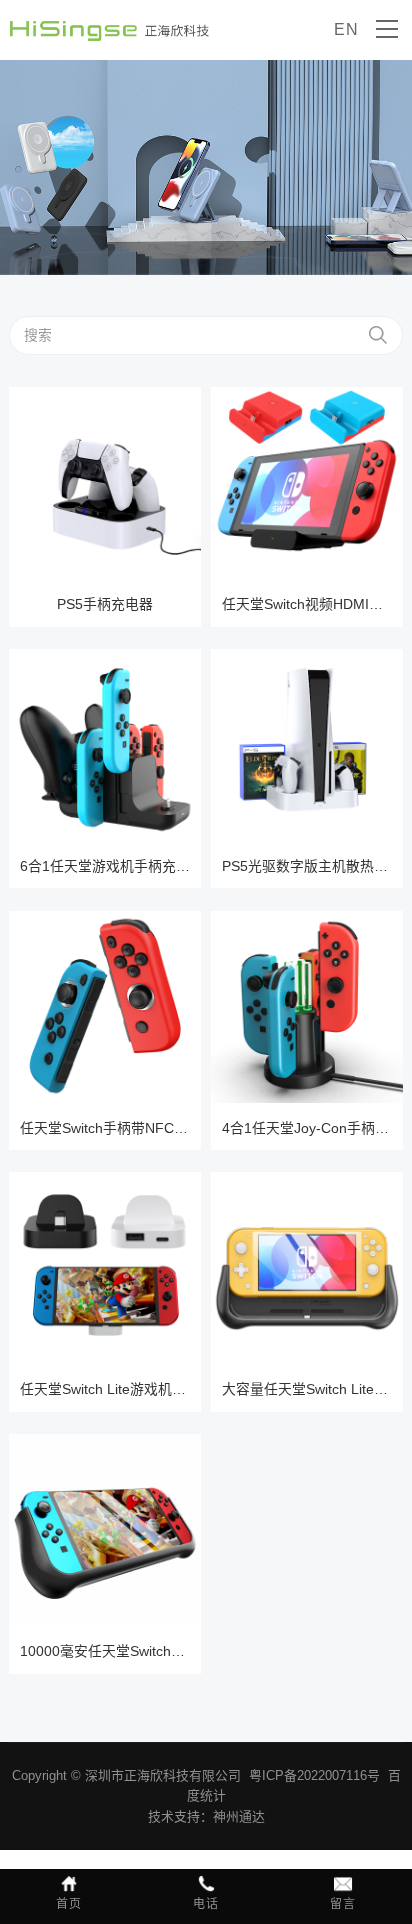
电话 (206, 1904)
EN (346, 29)
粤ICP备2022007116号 (314, 1775)
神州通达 (239, 1816)
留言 (343, 1904)
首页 (69, 1904)
